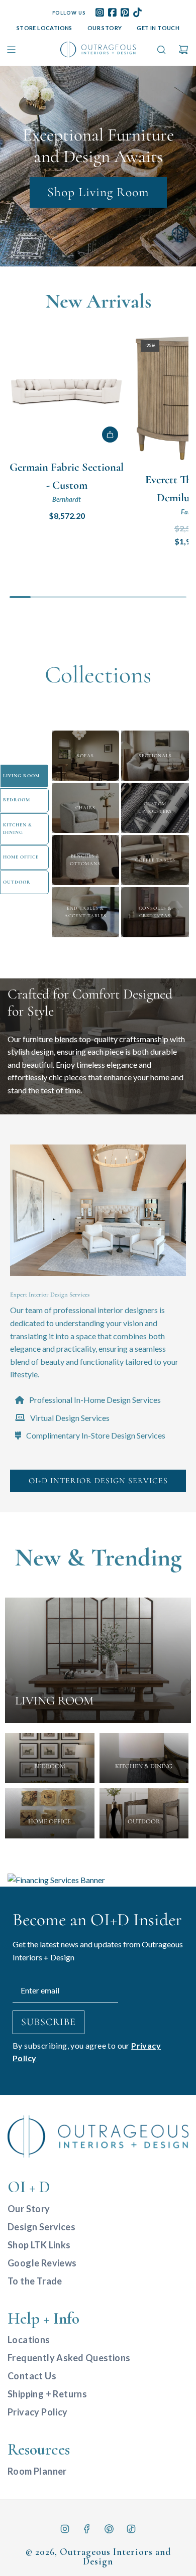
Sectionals (155, 756)
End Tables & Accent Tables (85, 912)
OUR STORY (105, 28)
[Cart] (183, 50)
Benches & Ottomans (85, 860)
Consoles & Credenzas (155, 912)
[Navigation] (11, 50)
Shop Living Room (98, 192)
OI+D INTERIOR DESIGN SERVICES (98, 1481)
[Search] (161, 50)
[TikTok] (131, 2529)
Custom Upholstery (155, 808)
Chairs (85, 808)
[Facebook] (87, 2529)
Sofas (85, 756)
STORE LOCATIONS (44, 28)
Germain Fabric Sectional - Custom (67, 476)
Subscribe (48, 2022)
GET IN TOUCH (158, 28)
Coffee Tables (155, 860)
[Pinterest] (109, 2529)
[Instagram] (65, 2529)
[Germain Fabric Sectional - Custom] (67, 391)
